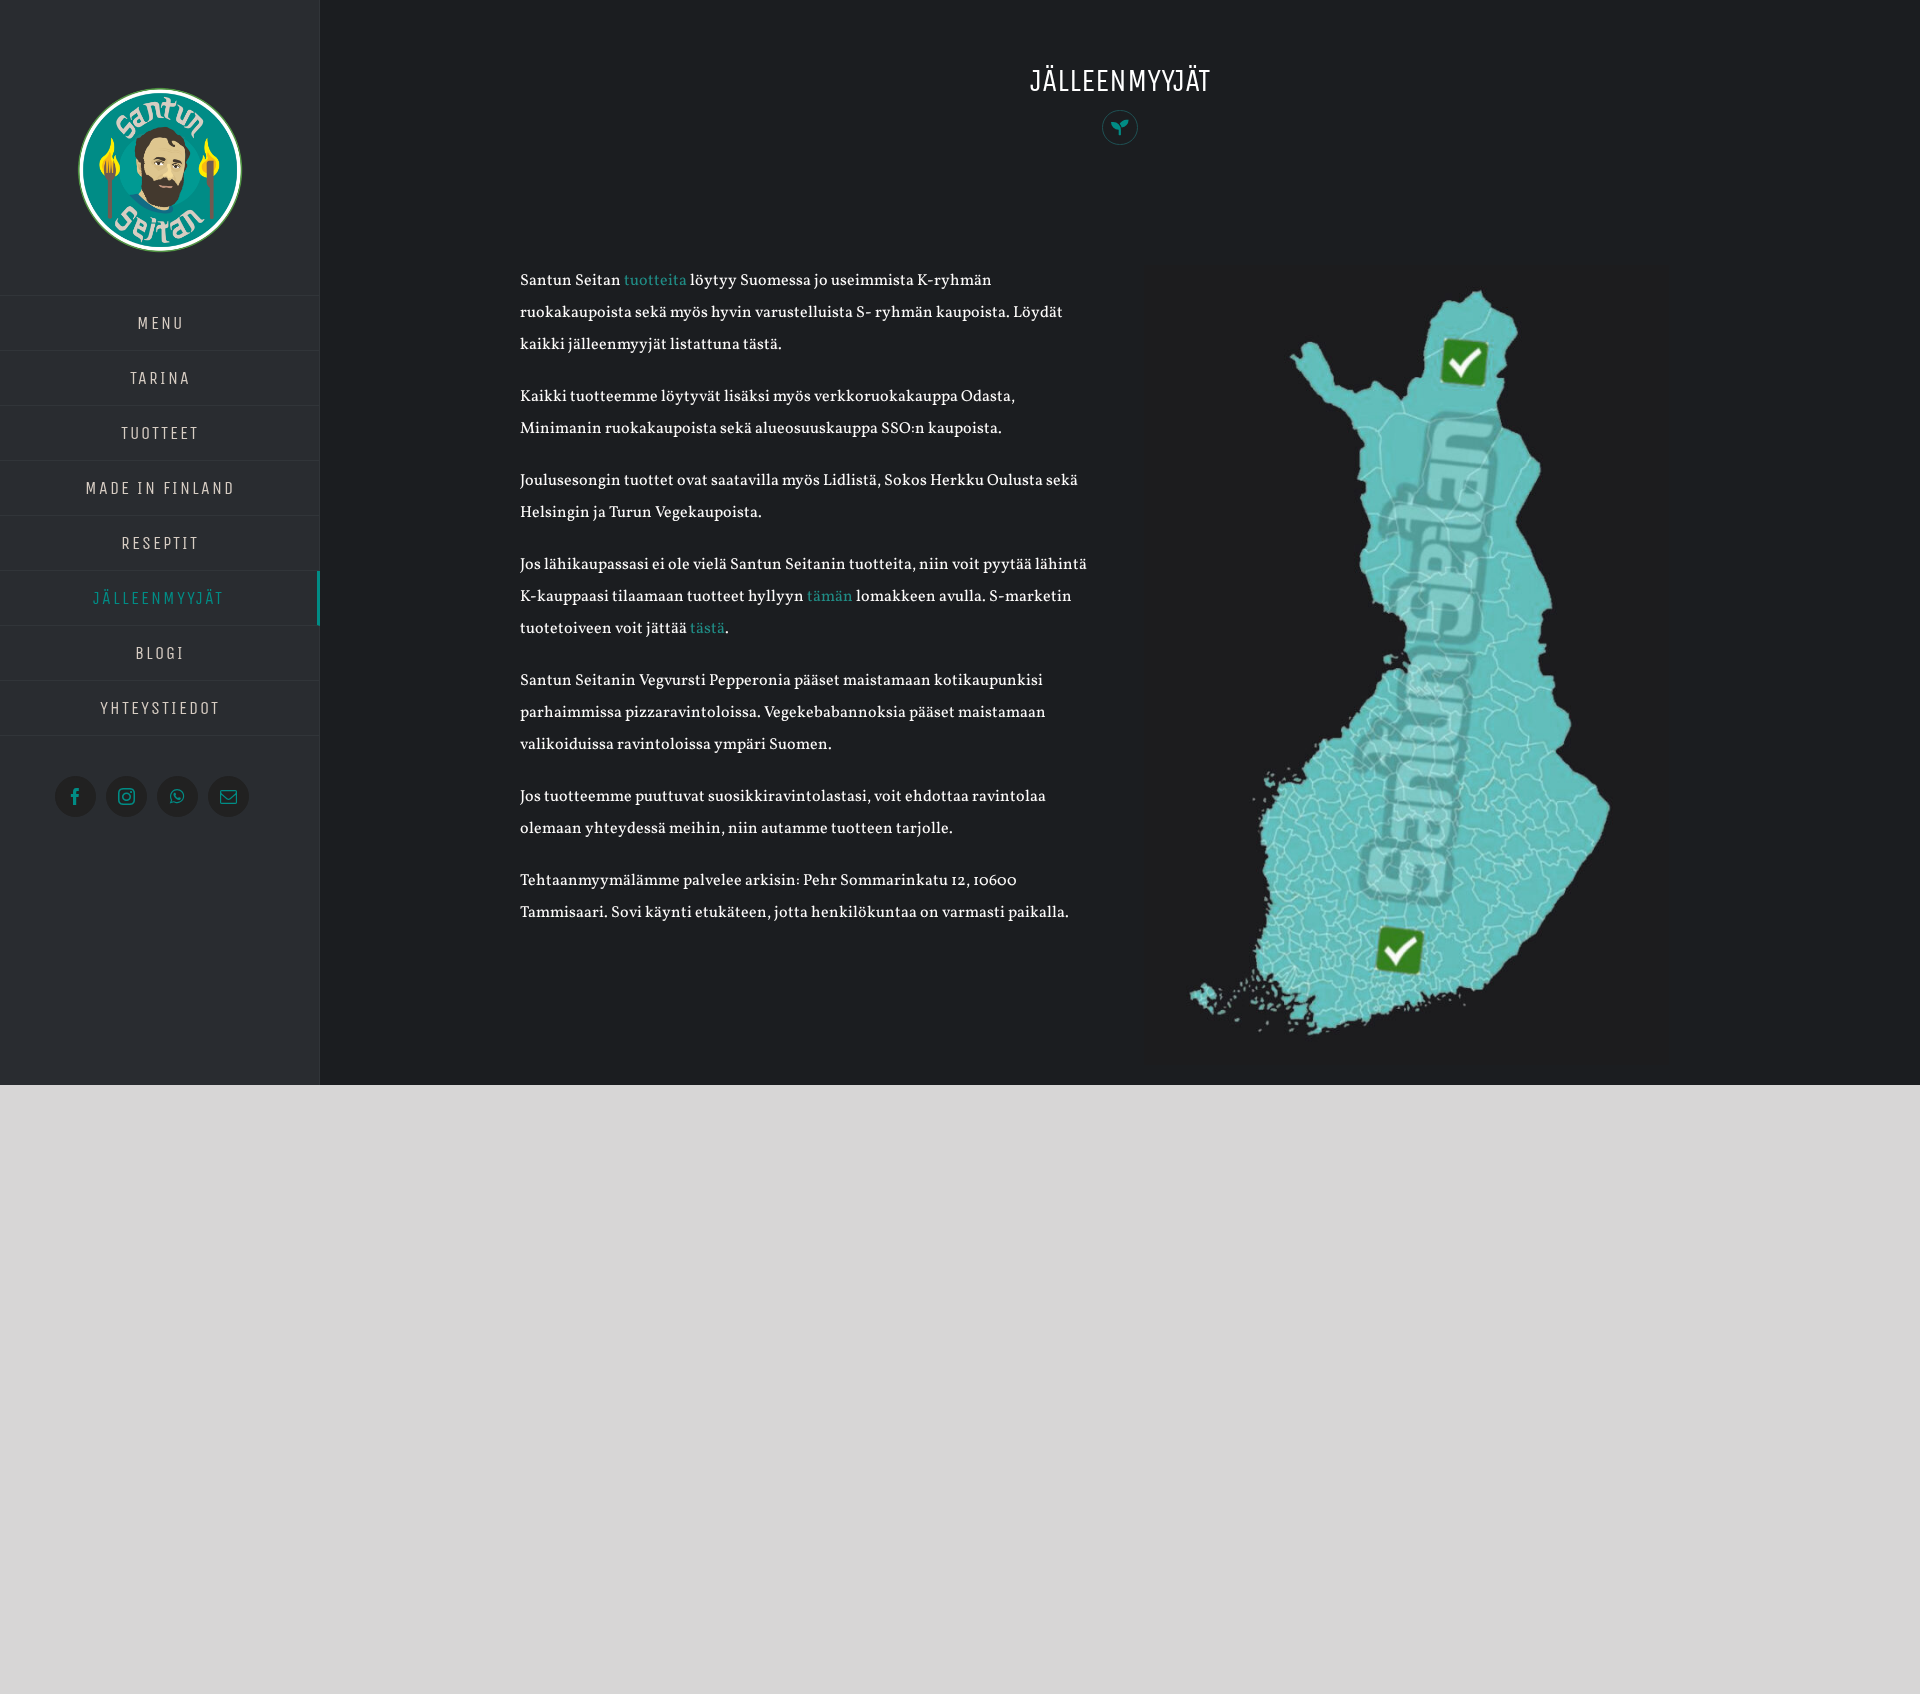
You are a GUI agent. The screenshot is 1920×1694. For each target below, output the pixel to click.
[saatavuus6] (1406, 273)
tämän (830, 597)
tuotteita (655, 281)
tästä (707, 629)
